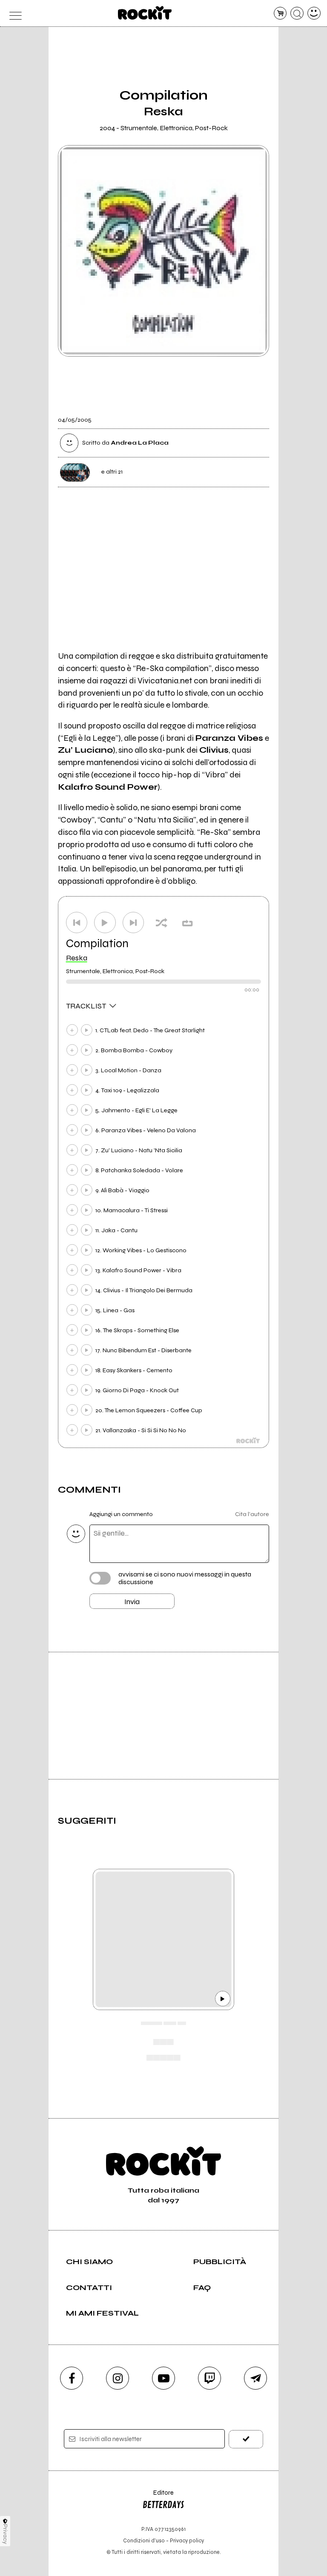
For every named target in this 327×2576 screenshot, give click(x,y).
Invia (132, 1602)
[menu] (13, 13)
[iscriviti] (246, 2439)
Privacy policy (187, 2540)
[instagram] (118, 2378)
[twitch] (209, 2378)
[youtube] (163, 2378)
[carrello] (280, 13)
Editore (158, 2497)
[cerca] (297, 13)
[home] (145, 13)
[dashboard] (314, 13)
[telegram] (255, 2378)
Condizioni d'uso (144, 2540)
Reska (77, 958)
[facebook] (72, 2378)
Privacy (5, 2534)
